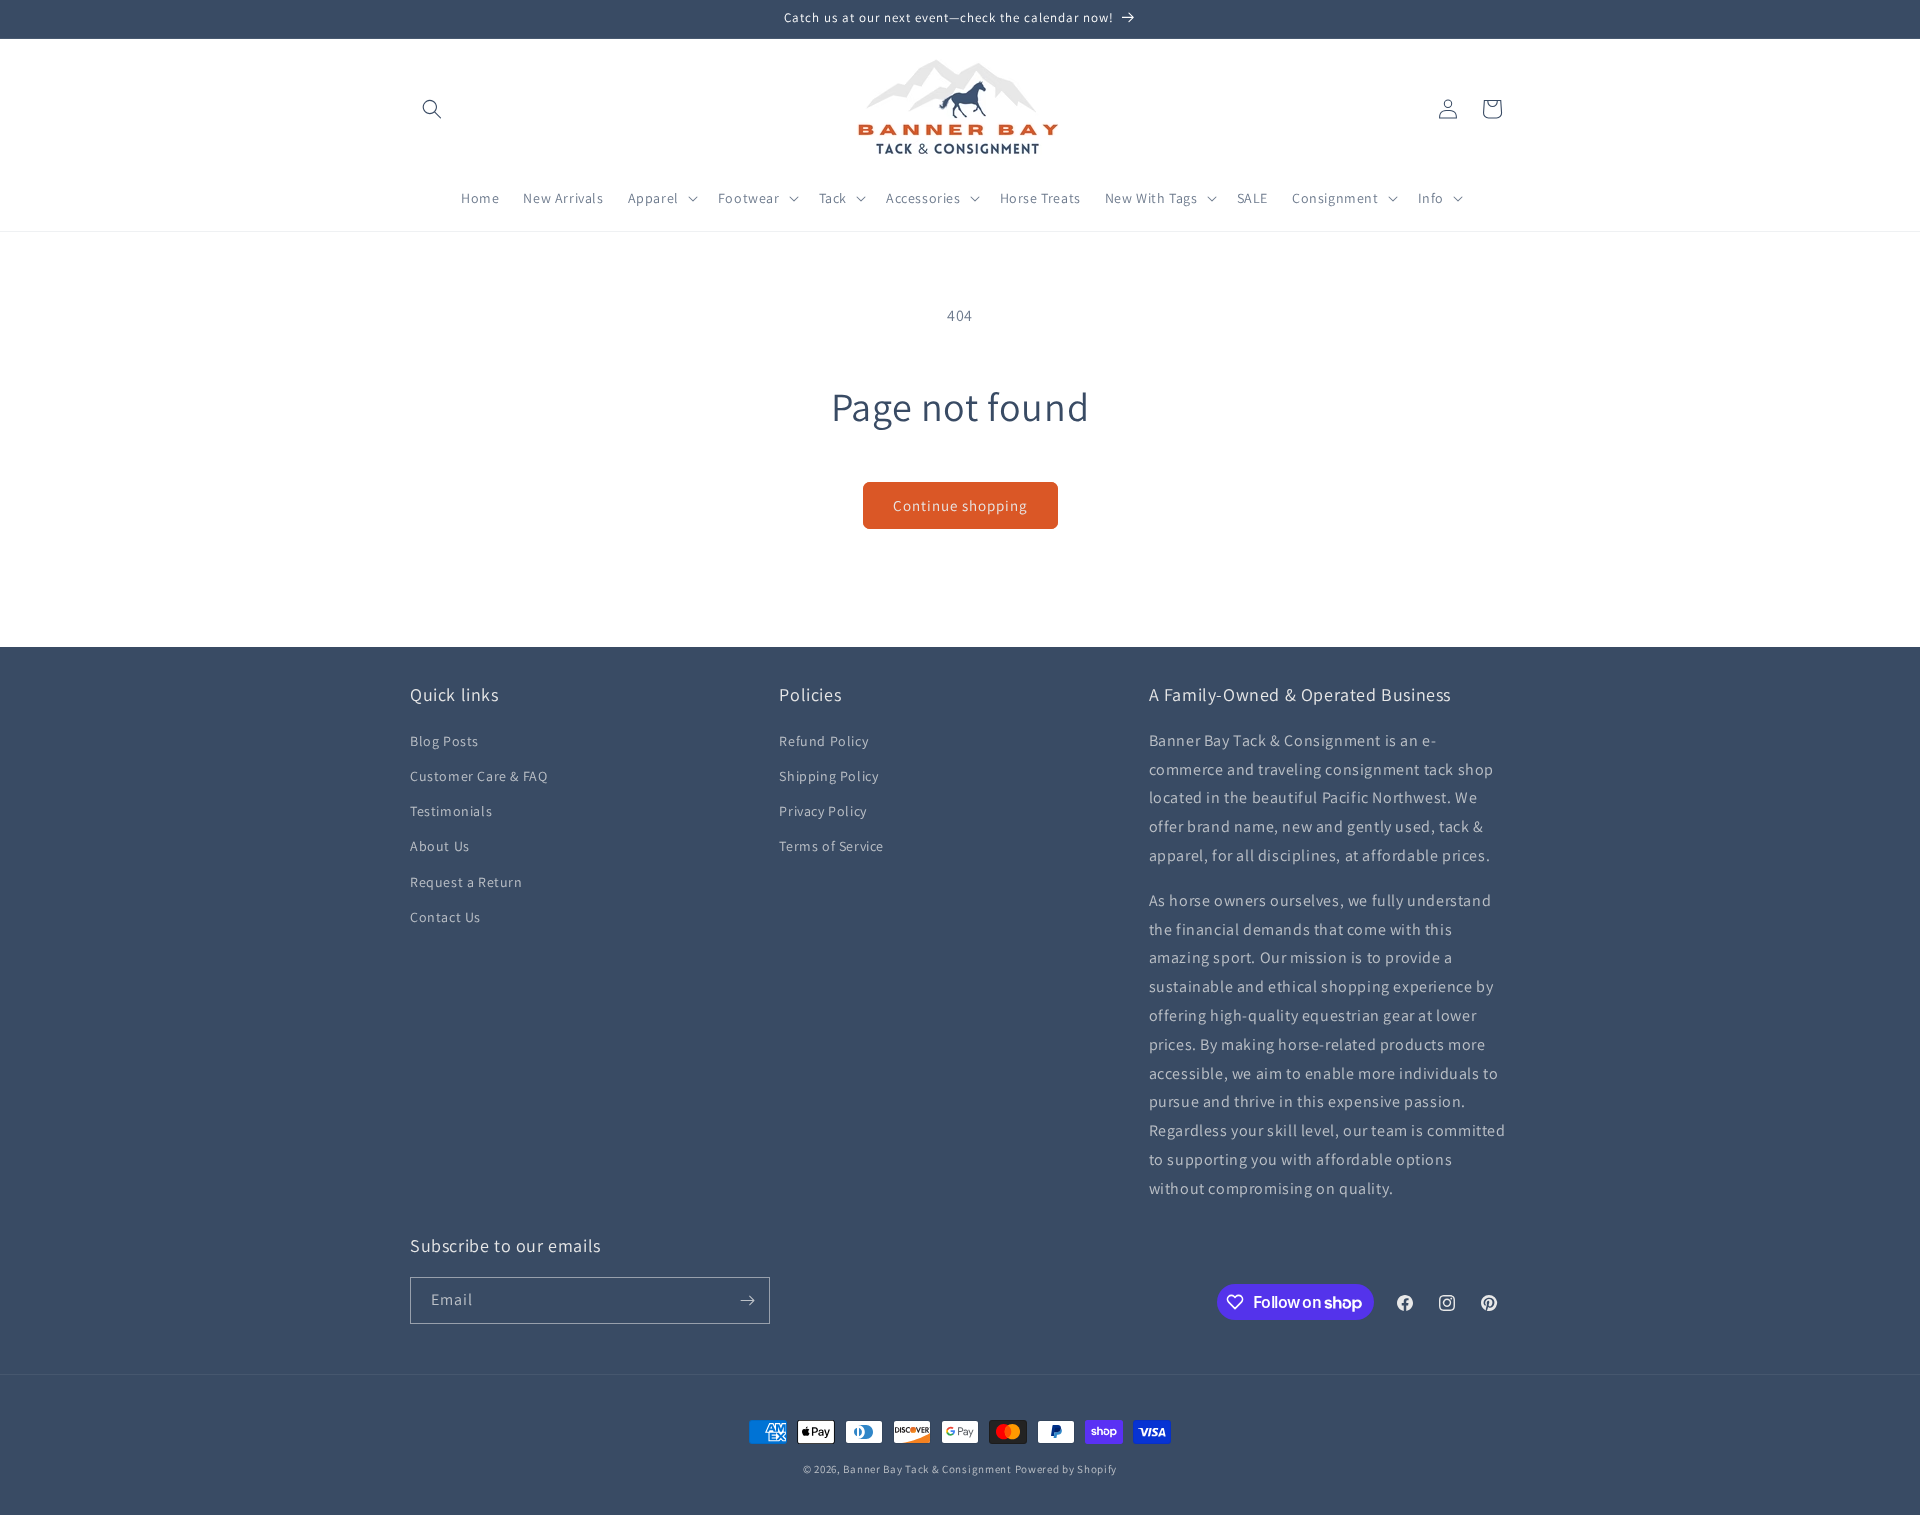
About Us (440, 846)
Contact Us (445, 917)
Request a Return (466, 882)
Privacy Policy (822, 811)
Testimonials (451, 811)
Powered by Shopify (1066, 1469)
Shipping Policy (828, 776)
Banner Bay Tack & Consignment (927, 1469)
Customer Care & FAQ (478, 776)
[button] (432, 109)
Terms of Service (831, 846)
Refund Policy (823, 741)
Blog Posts (444, 741)
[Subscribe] (747, 1300)
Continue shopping (960, 505)
